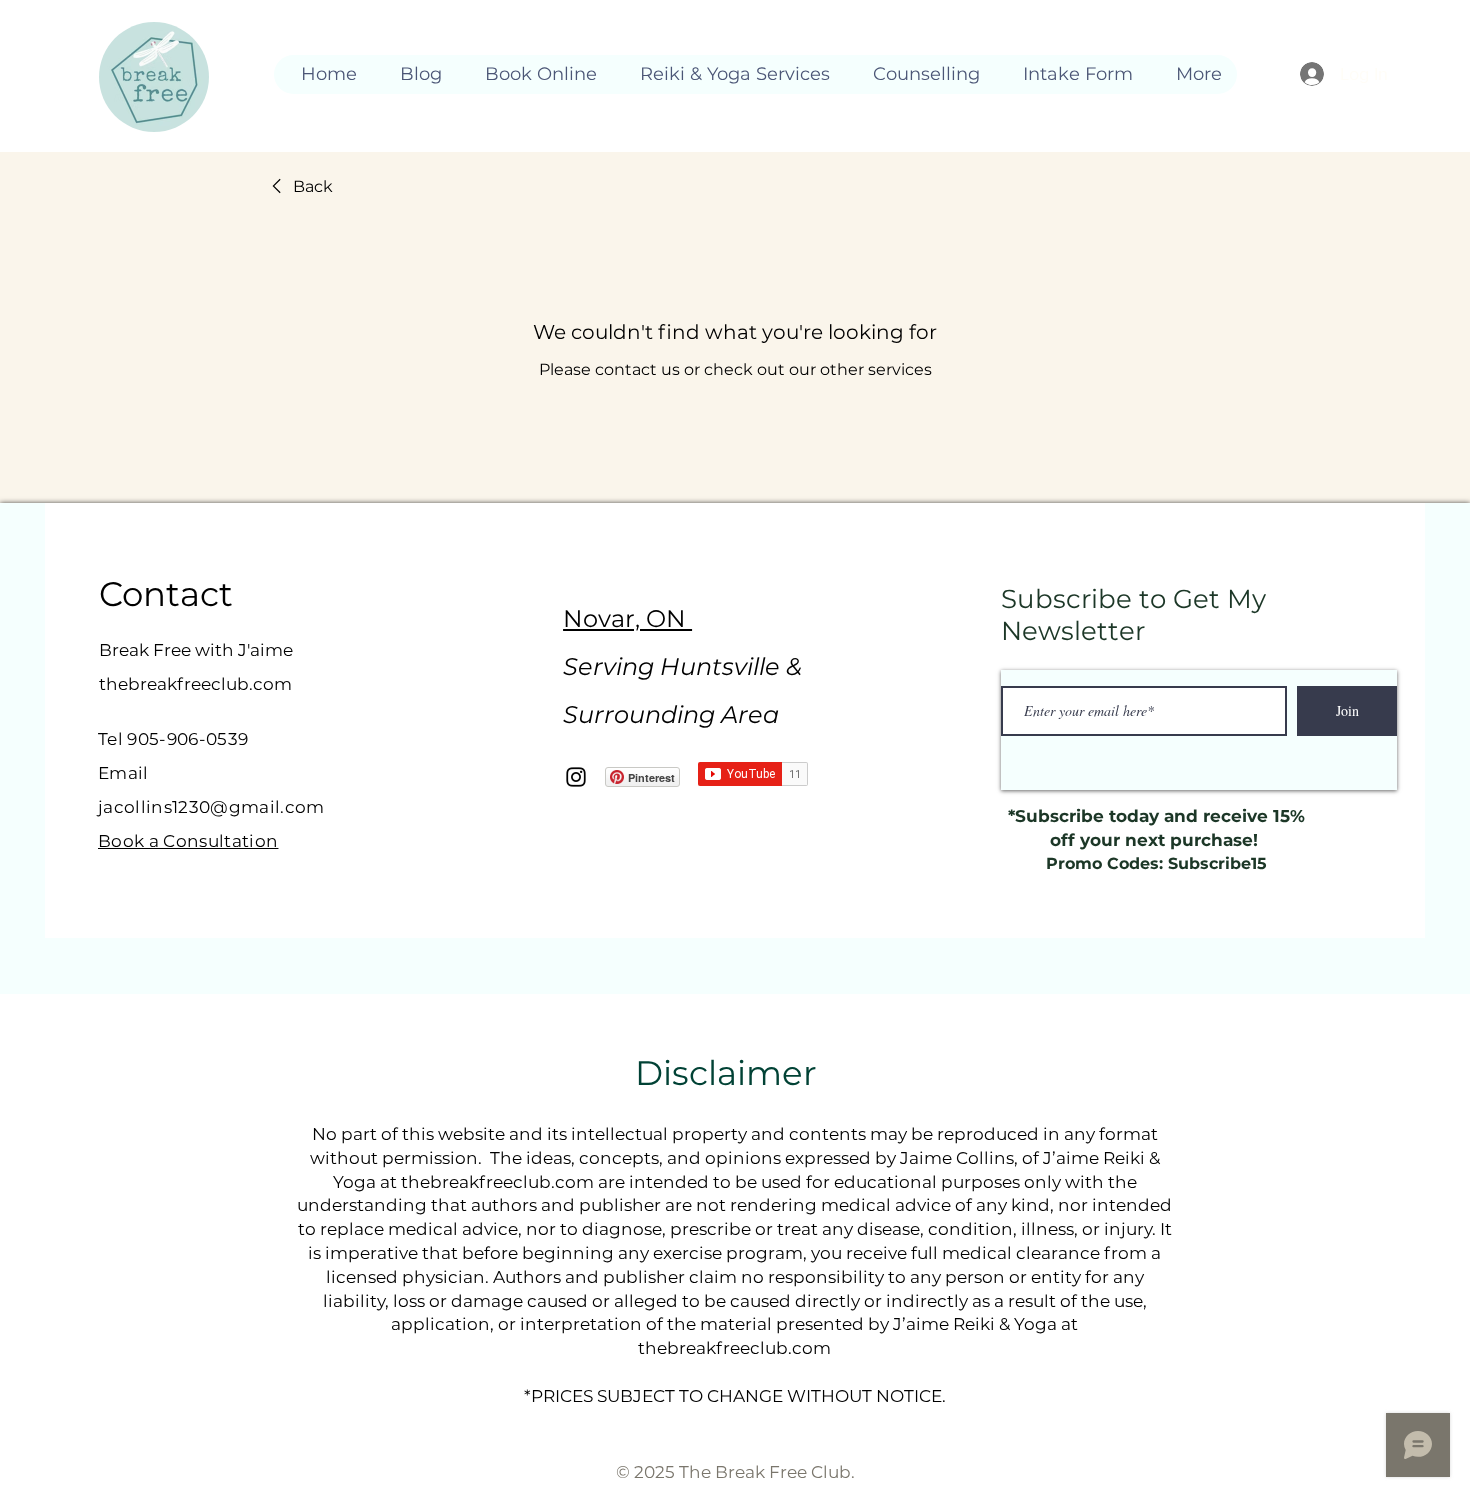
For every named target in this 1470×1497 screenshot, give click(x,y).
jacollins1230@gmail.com (211, 807)
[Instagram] (576, 777)
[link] (299, 187)
